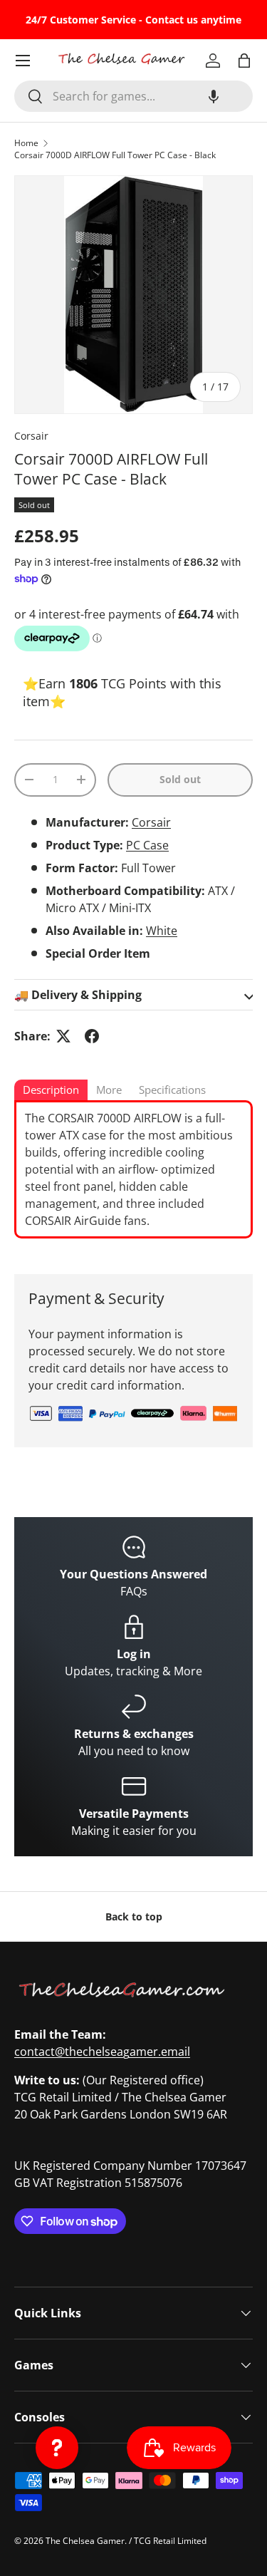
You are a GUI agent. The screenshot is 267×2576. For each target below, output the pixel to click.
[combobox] (133, 96)
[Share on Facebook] (92, 1036)
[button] (214, 96)
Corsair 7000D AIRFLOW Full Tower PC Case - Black (115, 155)
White (162, 931)
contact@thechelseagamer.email (102, 2052)
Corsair (31, 436)
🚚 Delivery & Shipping (78, 995)
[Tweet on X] (63, 1036)
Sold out (180, 779)
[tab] (51, 1091)
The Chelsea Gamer (85, 2541)
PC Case (147, 845)
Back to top (134, 1917)
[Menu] (23, 61)
